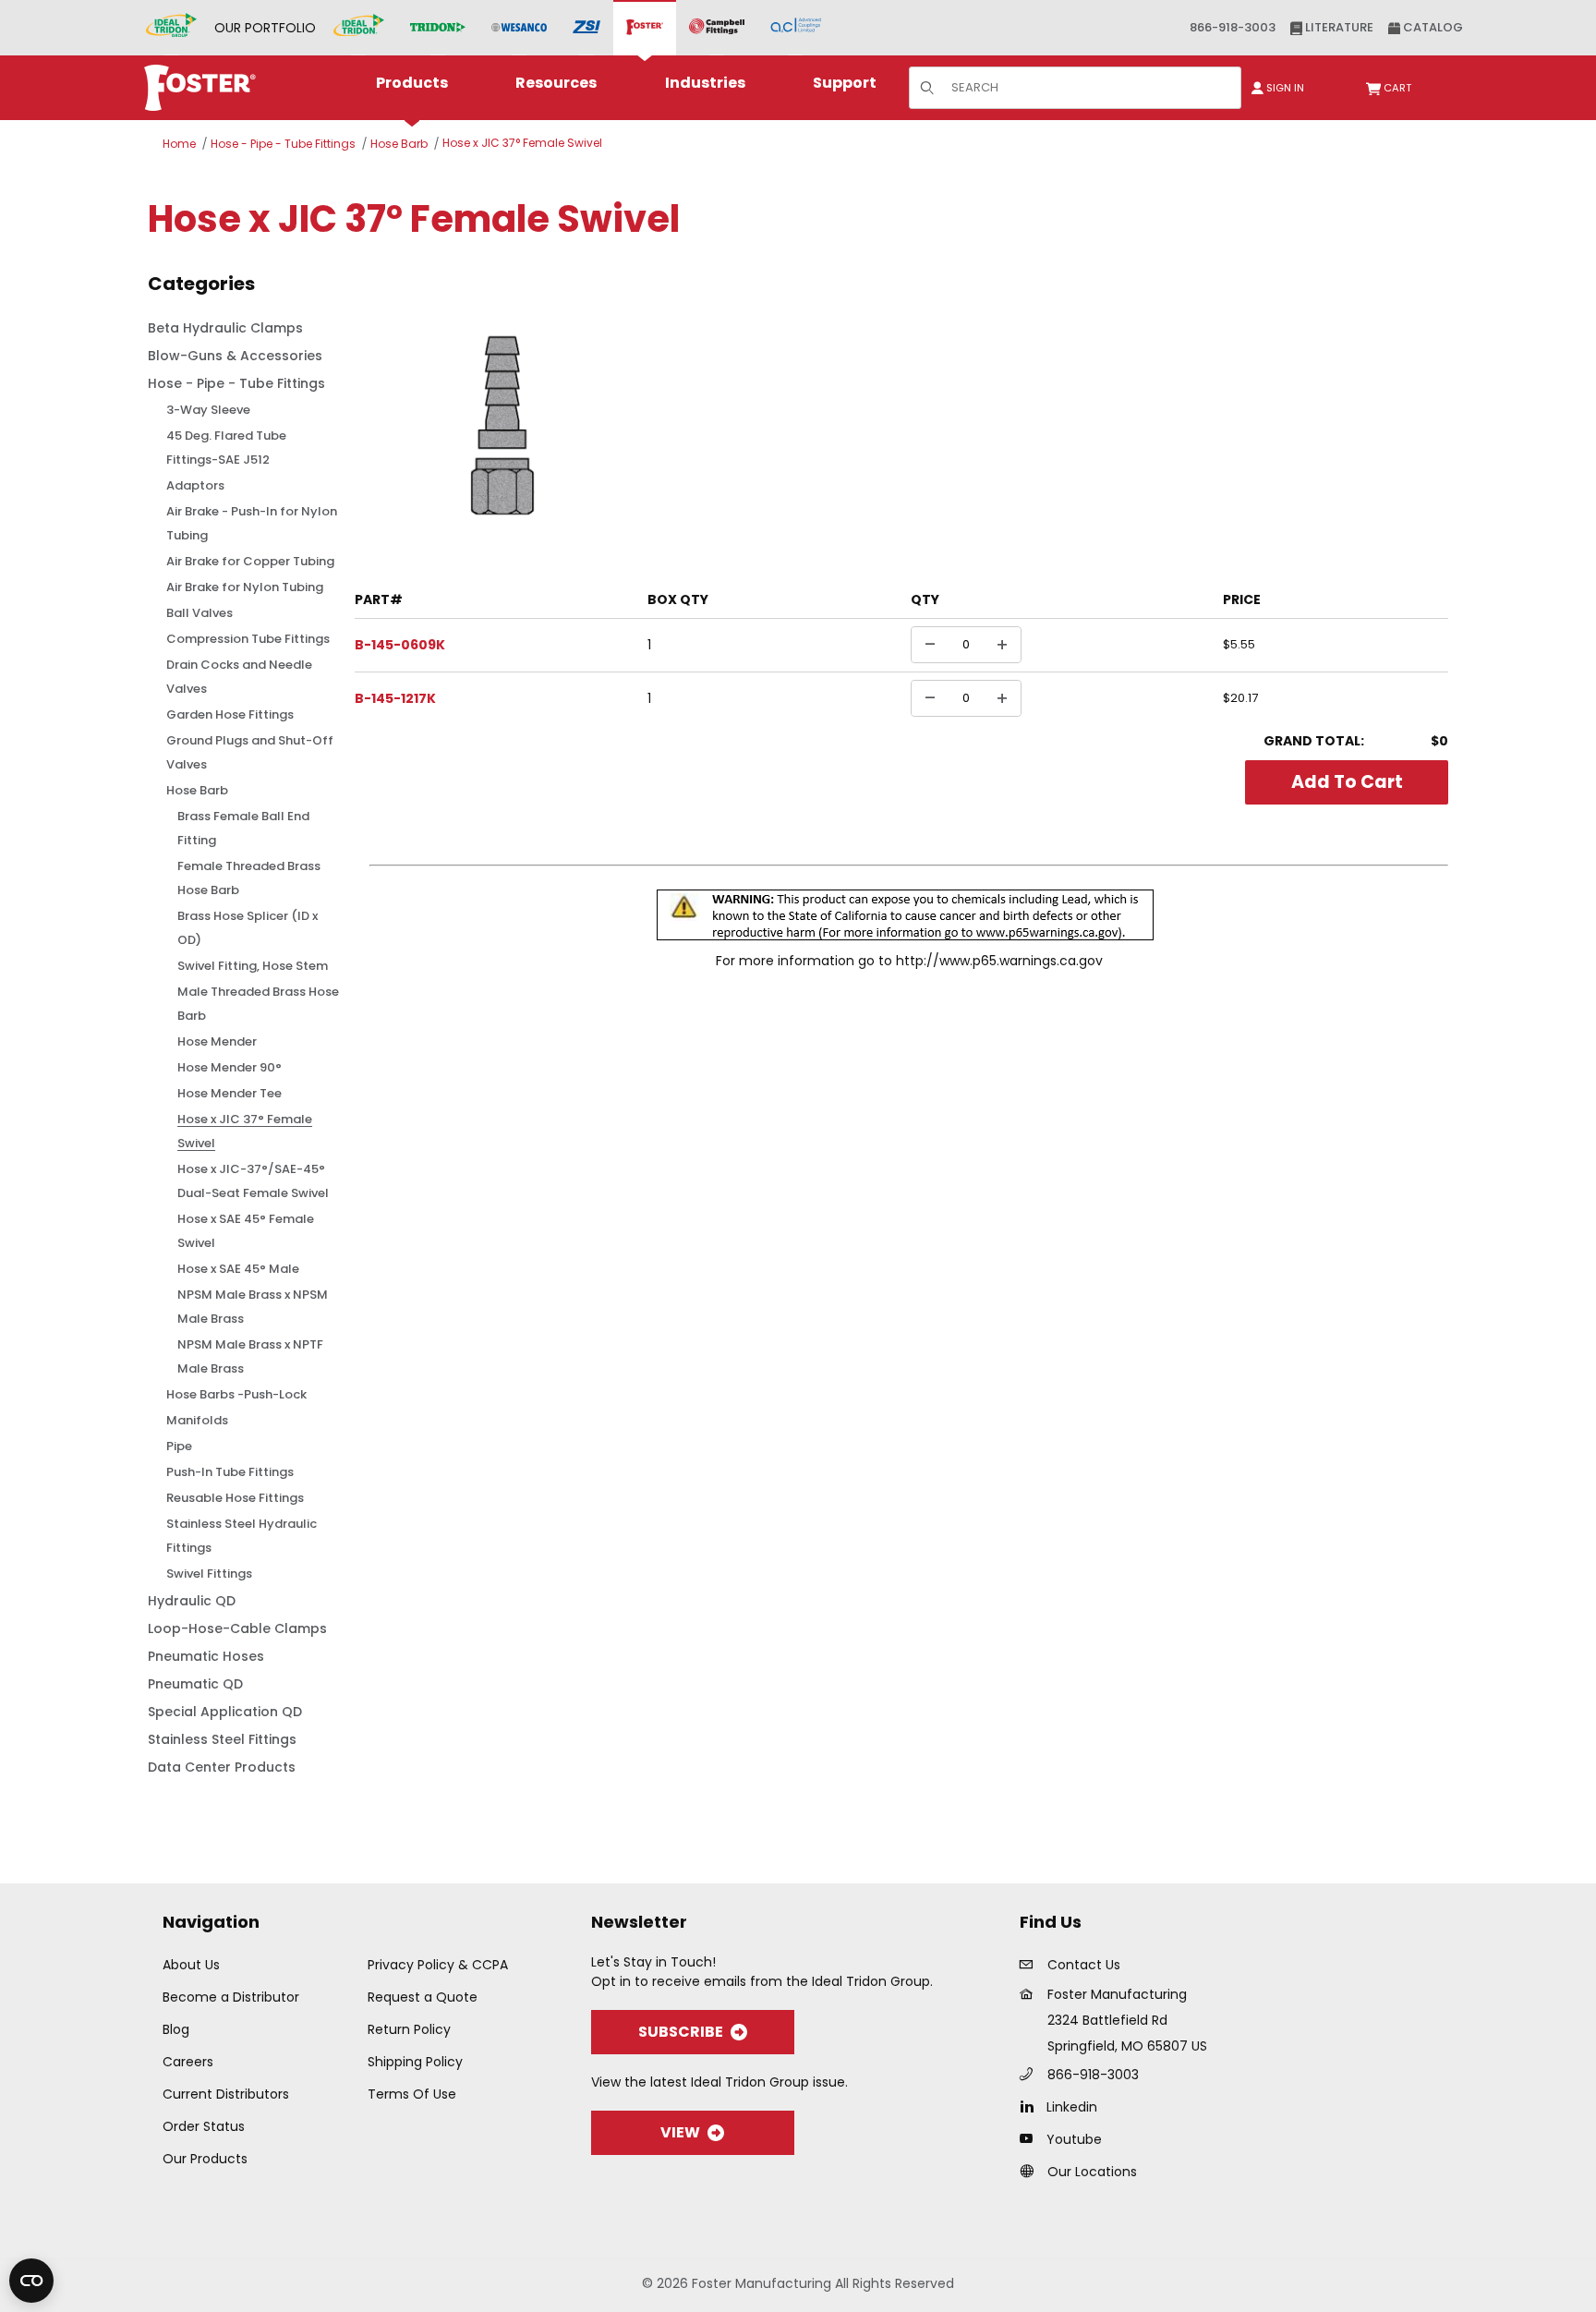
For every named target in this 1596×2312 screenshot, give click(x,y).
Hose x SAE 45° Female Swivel (246, 1231)
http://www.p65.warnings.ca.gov (999, 961)
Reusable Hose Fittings (235, 1498)
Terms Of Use (412, 2094)
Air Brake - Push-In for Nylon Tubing (252, 523)
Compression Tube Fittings (248, 639)
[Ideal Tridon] (359, 28)
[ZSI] (586, 28)
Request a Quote (423, 1997)
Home (179, 144)
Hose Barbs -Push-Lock (236, 1394)
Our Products (205, 2159)
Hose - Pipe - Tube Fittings (283, 144)
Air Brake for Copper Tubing (250, 561)
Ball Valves (199, 613)
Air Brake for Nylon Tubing (245, 587)
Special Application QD (225, 1712)
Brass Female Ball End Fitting (243, 828)
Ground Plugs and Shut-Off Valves (250, 752)
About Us (191, 1965)
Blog (176, 2029)
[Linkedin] (1031, 2106)
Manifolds (197, 1420)
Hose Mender (217, 1041)
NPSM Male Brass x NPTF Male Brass (250, 1356)
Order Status (204, 2126)
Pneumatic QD (195, 1684)
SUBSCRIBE (681, 2032)
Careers (188, 2062)
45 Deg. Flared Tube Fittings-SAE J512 (226, 448)
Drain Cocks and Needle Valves (239, 677)
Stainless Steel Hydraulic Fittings (242, 1536)
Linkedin (1072, 2107)
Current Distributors (226, 2094)
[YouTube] (1031, 2138)
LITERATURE (1338, 27)
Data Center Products (222, 1767)
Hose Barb (399, 144)
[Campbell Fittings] (717, 28)
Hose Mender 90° (230, 1067)
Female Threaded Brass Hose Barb (249, 878)
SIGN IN (1284, 88)
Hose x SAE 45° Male (238, 1269)
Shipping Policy (415, 2062)
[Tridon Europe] (438, 28)
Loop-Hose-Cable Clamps (237, 1628)
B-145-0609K (400, 645)
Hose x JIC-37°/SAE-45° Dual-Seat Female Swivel (253, 1181)
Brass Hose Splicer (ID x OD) (248, 928)
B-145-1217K (395, 698)
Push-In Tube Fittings (230, 1472)
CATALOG (1432, 27)
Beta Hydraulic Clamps (225, 328)
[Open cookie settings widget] (31, 2281)
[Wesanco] (519, 28)
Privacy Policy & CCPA (438, 1965)
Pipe (179, 1446)
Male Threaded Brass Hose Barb (258, 1004)
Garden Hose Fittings (230, 714)
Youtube (1074, 2139)
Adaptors (195, 485)
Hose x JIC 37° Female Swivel (522, 143)
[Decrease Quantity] (930, 645)
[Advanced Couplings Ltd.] (796, 28)
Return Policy (409, 2029)
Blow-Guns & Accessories (235, 356)
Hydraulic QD (192, 1601)
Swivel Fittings (209, 1574)
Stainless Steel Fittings (222, 1739)
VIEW (680, 2132)
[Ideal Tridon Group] (171, 28)
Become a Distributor (231, 1997)
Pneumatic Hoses (206, 1656)
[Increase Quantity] (1002, 645)
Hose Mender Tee (230, 1093)
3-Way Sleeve (208, 410)
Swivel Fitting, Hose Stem (253, 966)
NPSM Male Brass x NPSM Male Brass (253, 1307)
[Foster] (645, 28)
